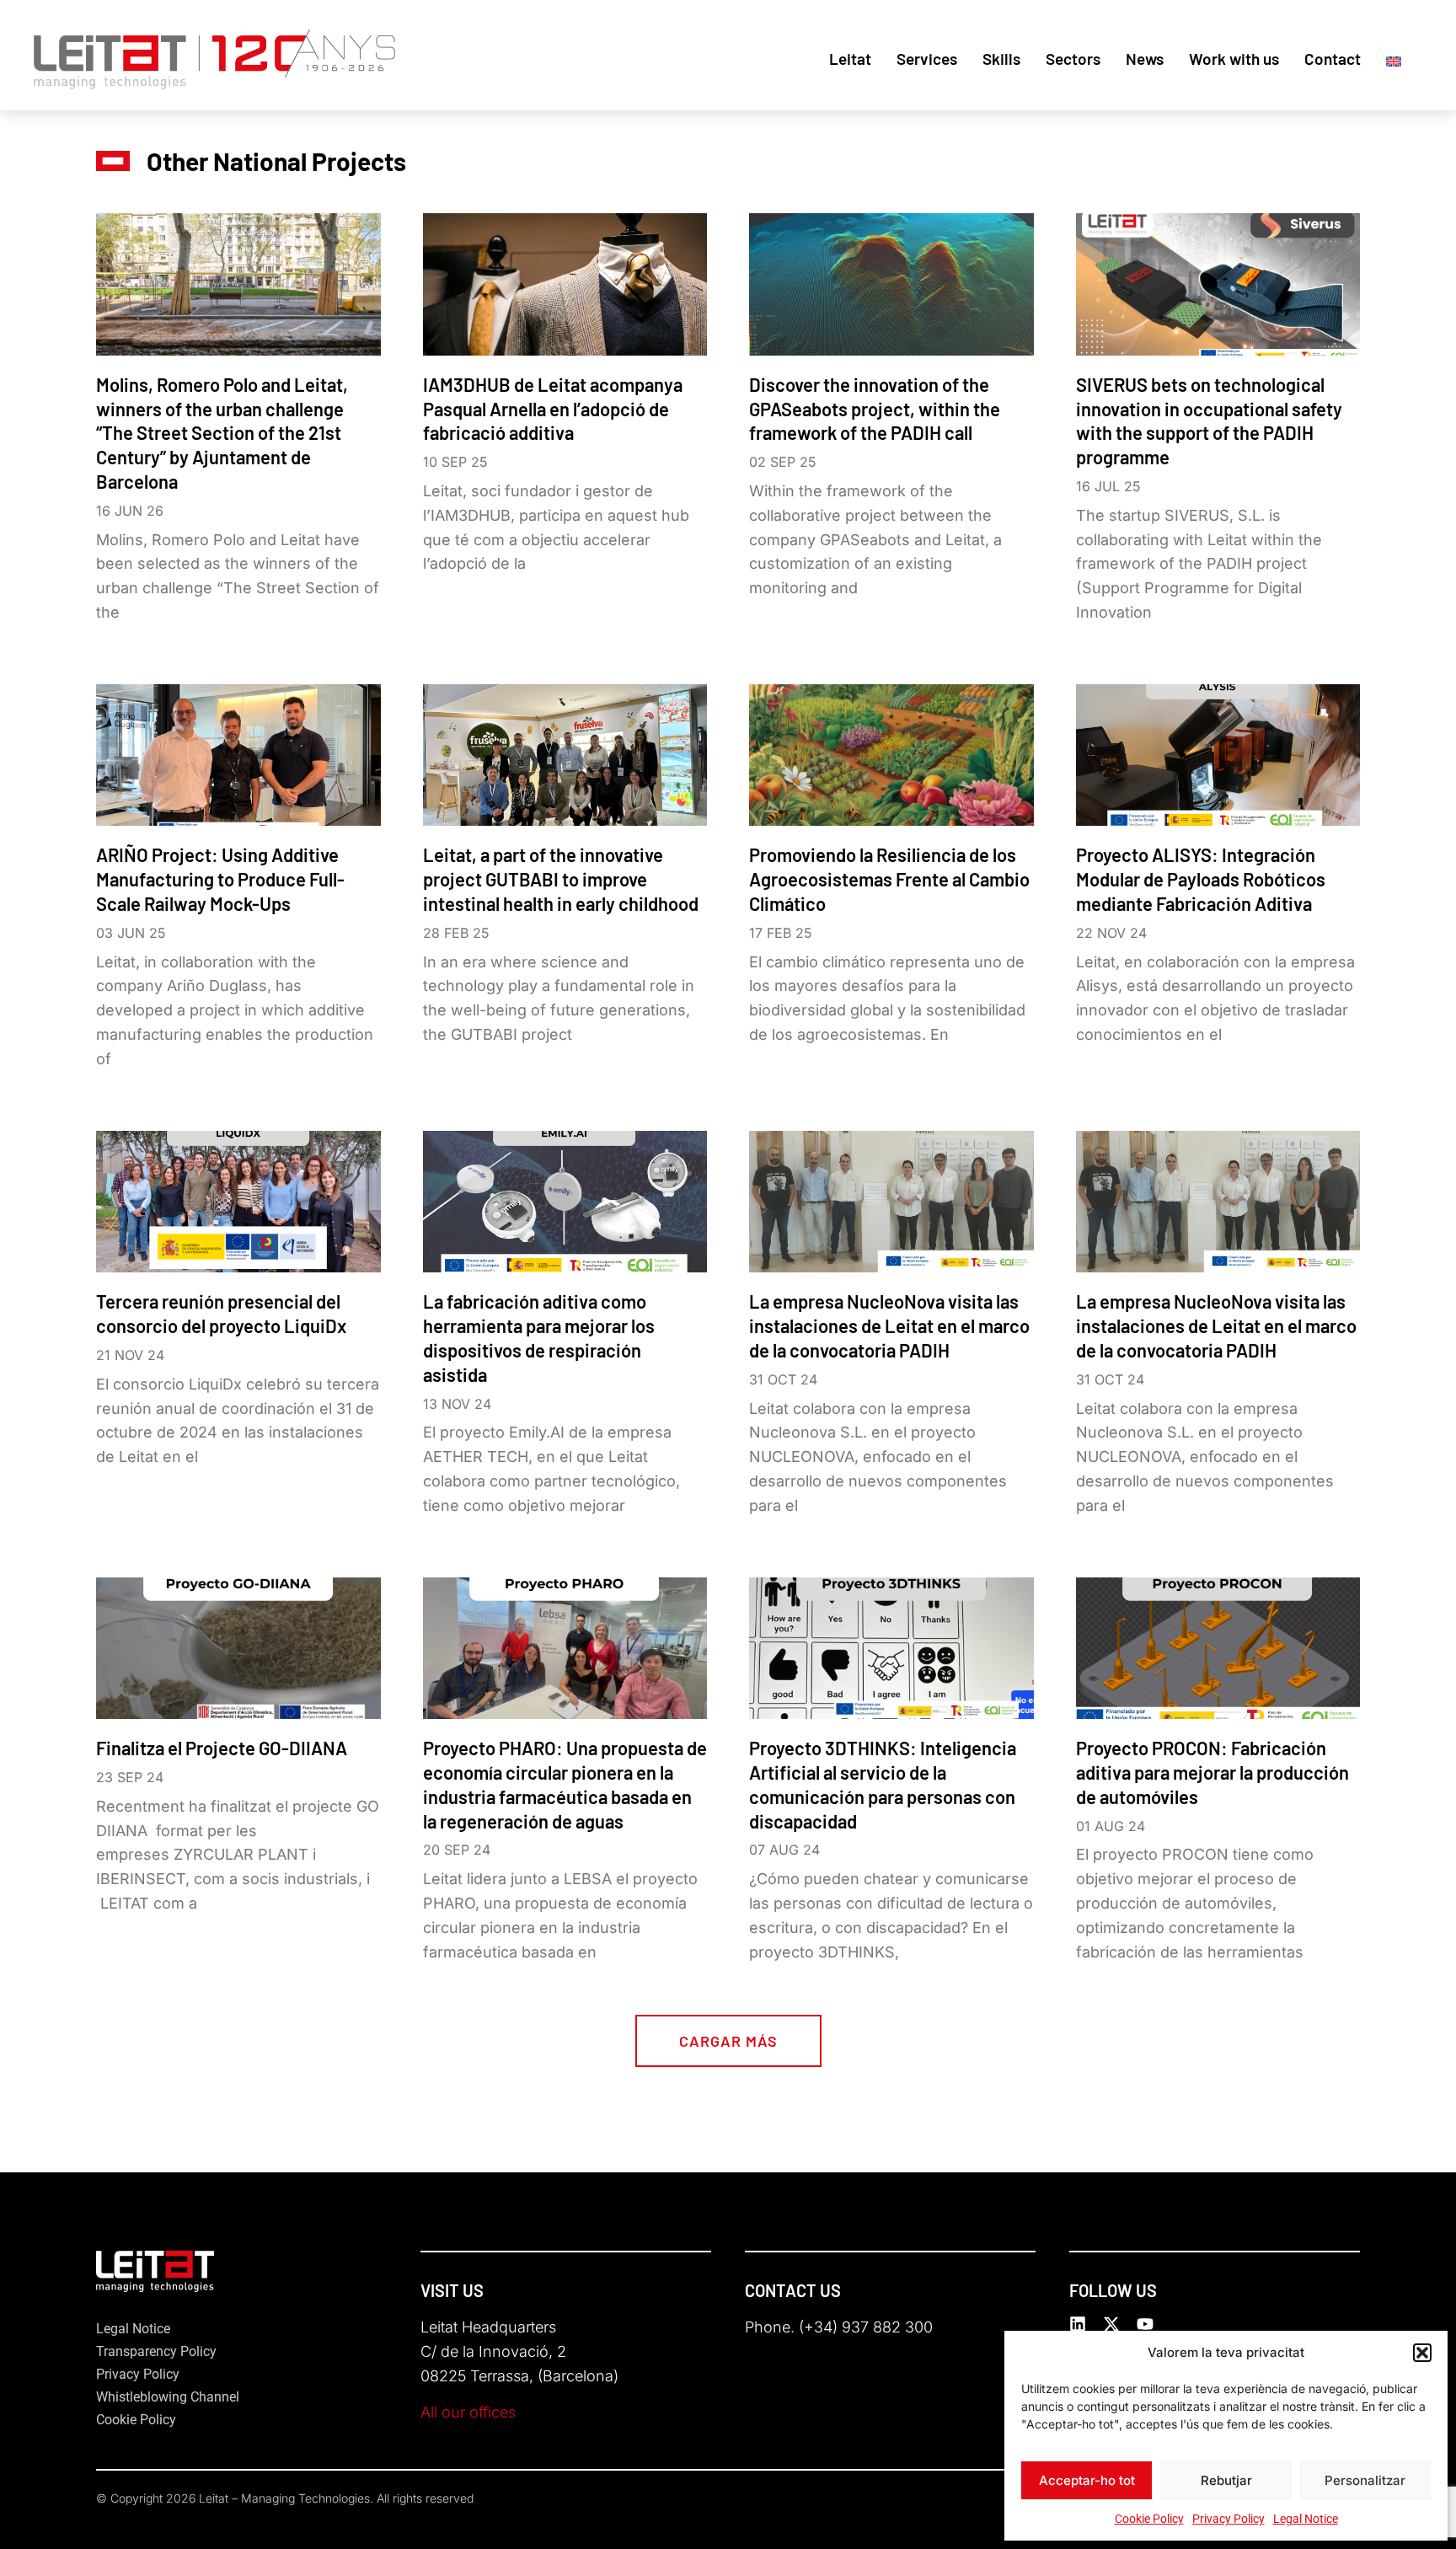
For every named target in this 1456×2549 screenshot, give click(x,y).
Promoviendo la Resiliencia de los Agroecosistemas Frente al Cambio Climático (889, 879)
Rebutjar (1226, 2480)
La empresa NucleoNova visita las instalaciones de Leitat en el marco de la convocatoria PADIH (889, 1325)
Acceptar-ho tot (1087, 2480)
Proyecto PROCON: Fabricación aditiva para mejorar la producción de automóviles (1212, 1772)
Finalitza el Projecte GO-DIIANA (222, 1748)
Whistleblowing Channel (168, 2397)
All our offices (468, 2412)
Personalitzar (1365, 2480)
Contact (1333, 59)
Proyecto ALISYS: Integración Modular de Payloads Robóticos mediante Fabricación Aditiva (1201, 879)
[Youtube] (1145, 2324)
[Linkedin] (1078, 2324)
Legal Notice (1306, 2519)
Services (927, 59)
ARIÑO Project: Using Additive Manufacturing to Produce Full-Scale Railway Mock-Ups (220, 879)
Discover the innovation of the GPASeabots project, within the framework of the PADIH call (875, 409)
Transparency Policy (156, 2351)
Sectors (1073, 59)
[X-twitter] (1111, 2324)
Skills (1001, 59)
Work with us (1234, 59)
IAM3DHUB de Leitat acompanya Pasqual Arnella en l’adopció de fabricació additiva (553, 409)
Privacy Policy (1228, 2519)
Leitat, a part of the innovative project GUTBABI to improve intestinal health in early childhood (561, 879)
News (1145, 59)
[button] (1422, 2353)
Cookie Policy (1149, 2519)
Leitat (850, 59)
